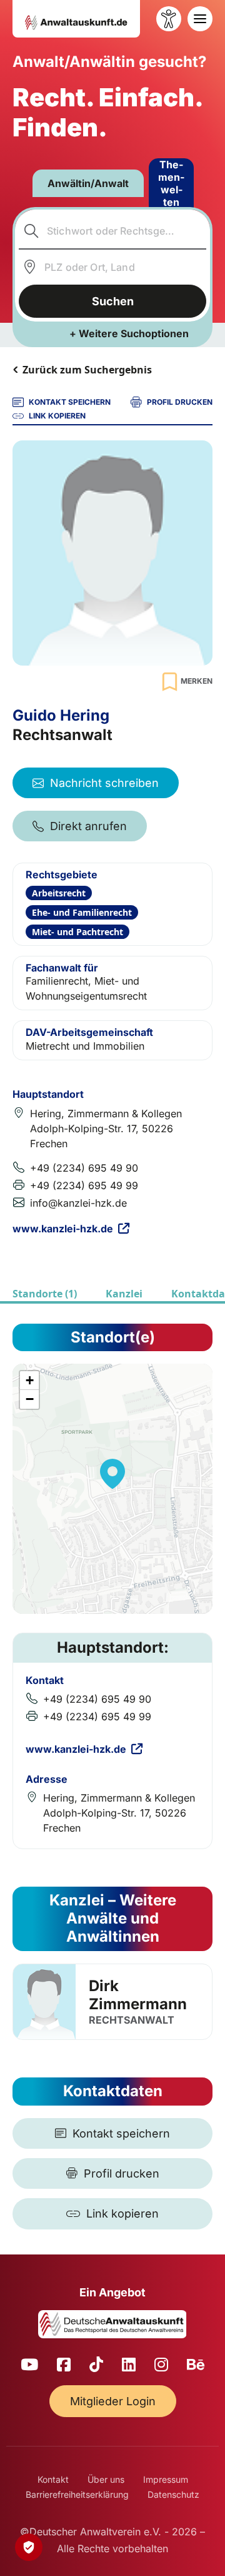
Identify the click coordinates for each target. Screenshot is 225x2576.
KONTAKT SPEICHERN (70, 402)
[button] (112, 1474)
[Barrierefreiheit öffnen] (169, 19)
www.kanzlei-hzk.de (63, 1229)
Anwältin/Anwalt (88, 183)
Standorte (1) (45, 1294)
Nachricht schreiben (104, 783)
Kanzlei (124, 1294)
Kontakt (53, 2479)
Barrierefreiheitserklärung (77, 2494)
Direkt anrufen (88, 826)
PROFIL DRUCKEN (180, 402)
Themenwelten (171, 183)
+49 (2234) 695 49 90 (84, 1168)
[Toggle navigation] (200, 19)
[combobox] (113, 231)
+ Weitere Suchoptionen (129, 333)
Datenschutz (173, 2494)
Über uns (106, 2479)
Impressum (166, 2479)
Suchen (113, 301)
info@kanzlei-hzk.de (78, 1203)
